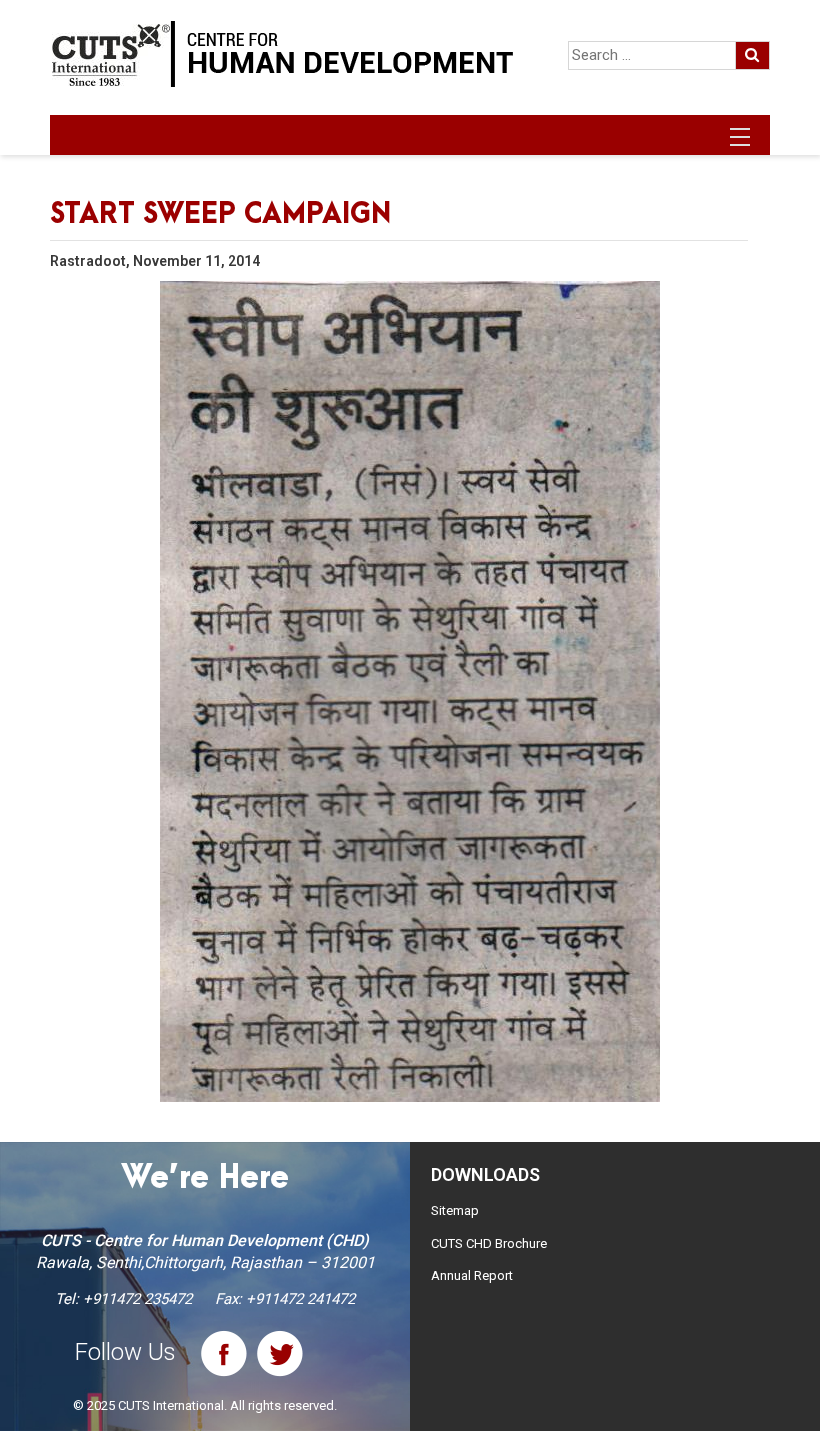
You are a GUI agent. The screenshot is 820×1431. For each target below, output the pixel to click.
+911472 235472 (137, 1299)
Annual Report (472, 1275)
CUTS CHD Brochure (489, 1243)
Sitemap (455, 1210)
